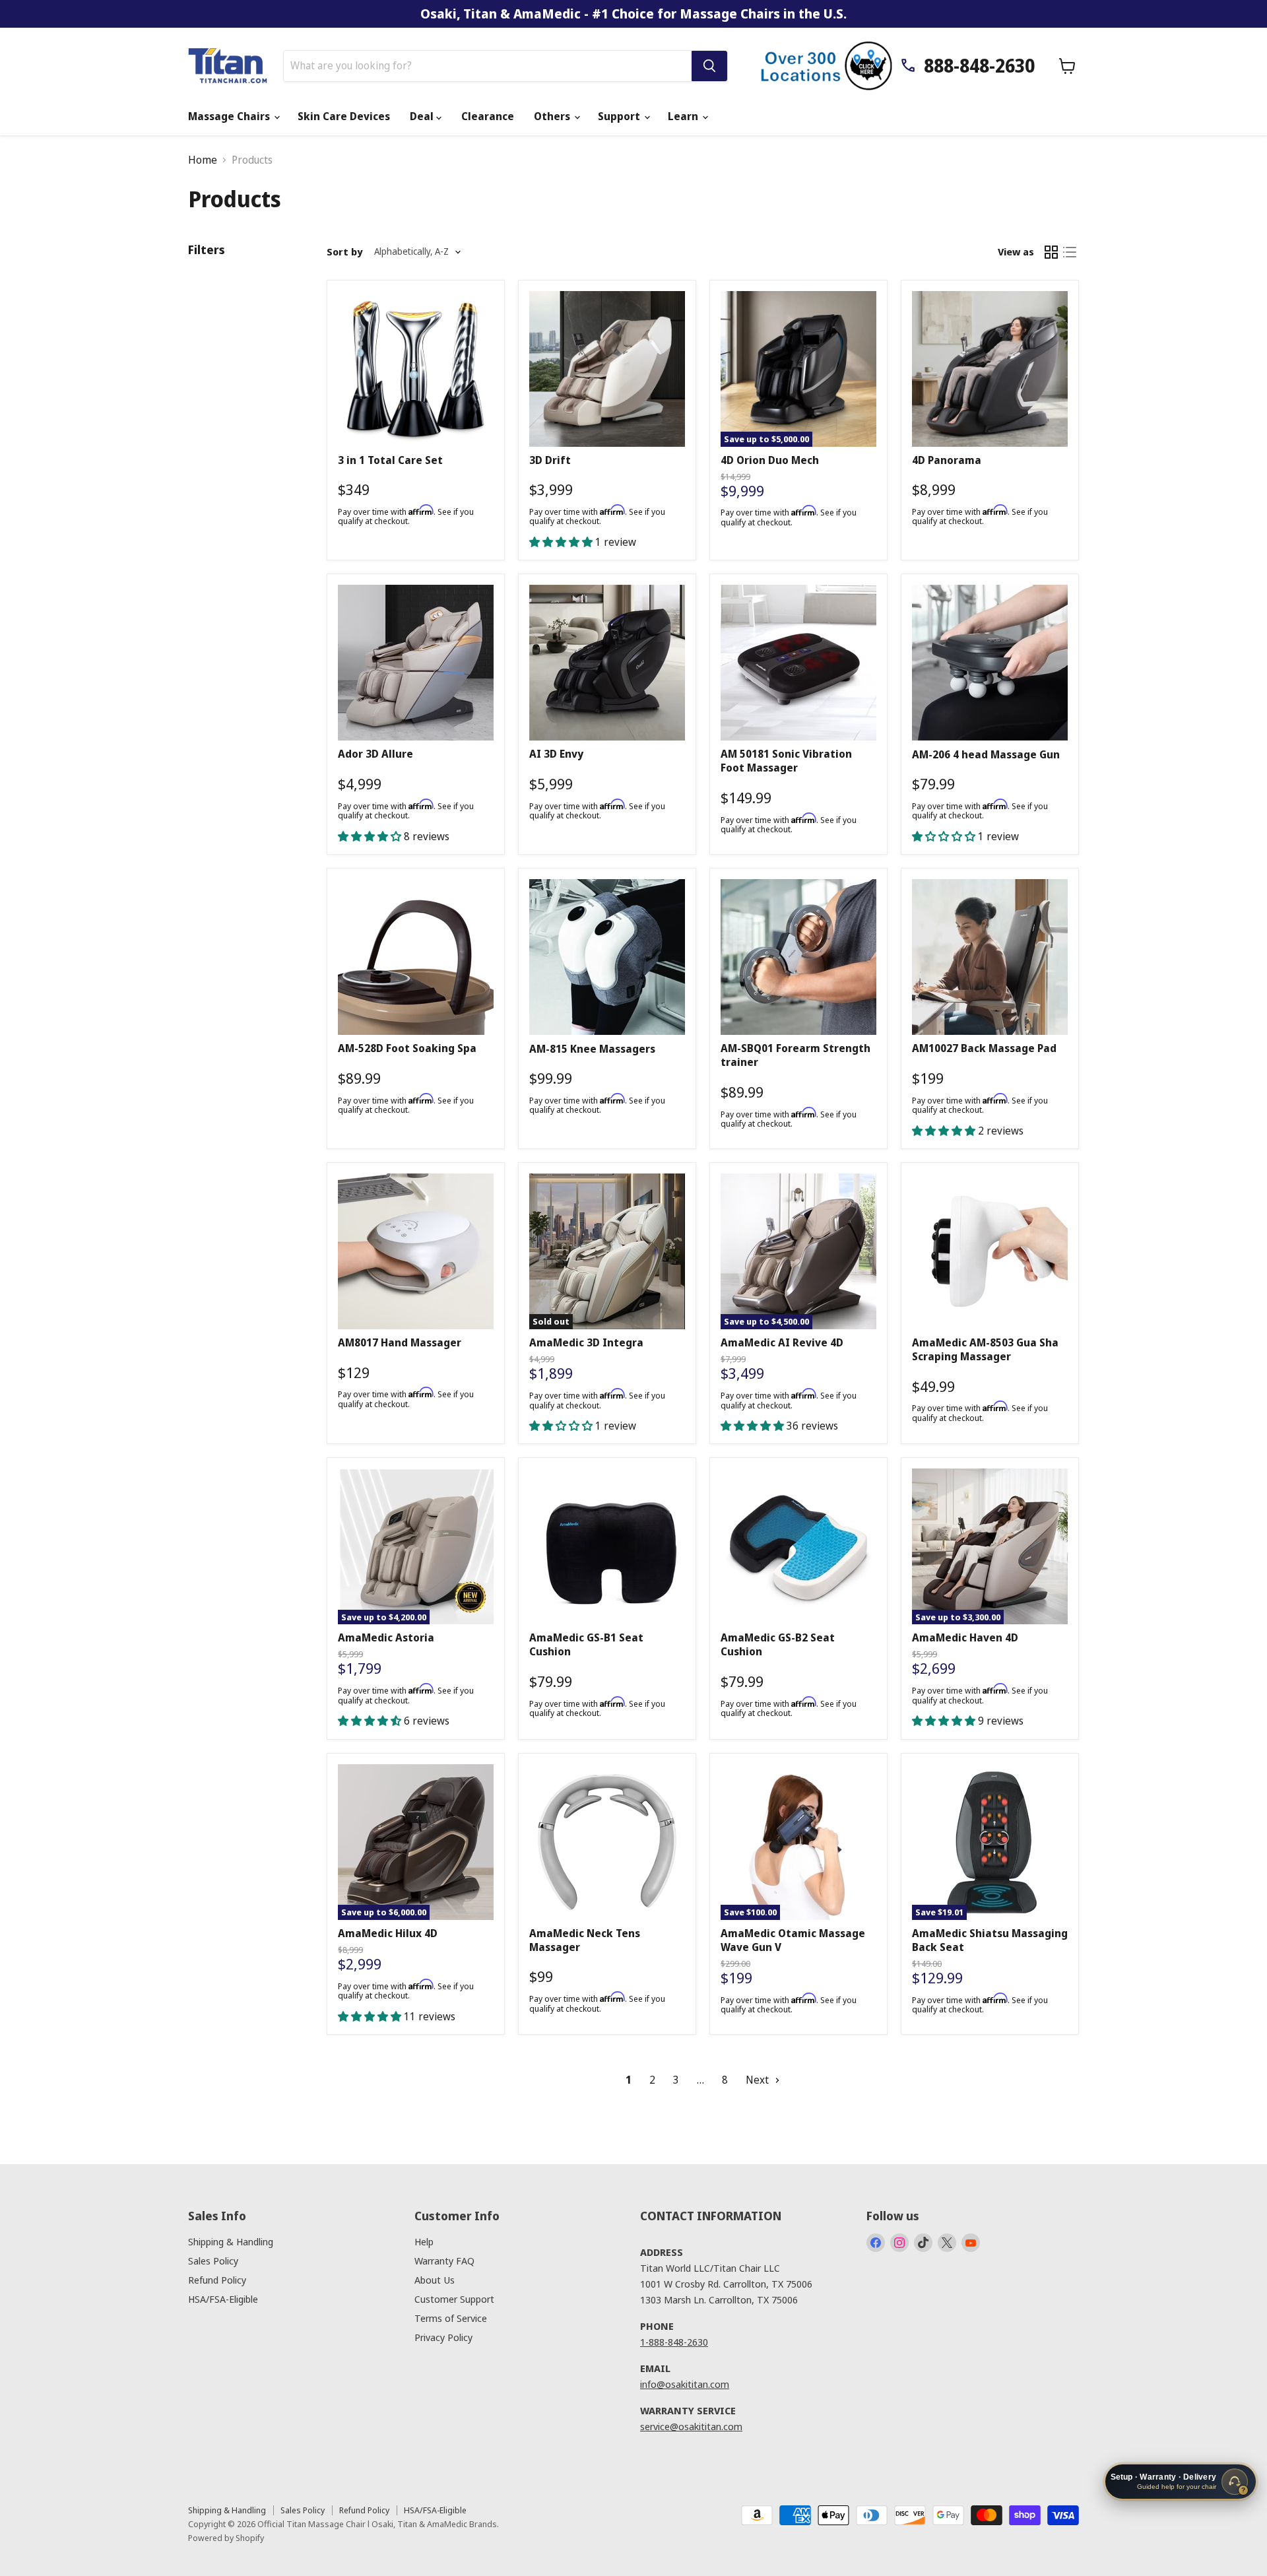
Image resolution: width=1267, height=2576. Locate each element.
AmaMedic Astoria (386, 1637)
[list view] (1070, 252)
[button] (562, 542)
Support (620, 116)
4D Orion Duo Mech (770, 460)
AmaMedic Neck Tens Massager (585, 1940)
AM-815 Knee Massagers (592, 1049)
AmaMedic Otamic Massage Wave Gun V (793, 1940)
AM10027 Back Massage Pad (984, 1048)
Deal (423, 116)
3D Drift (550, 460)
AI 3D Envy (556, 754)
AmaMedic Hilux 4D (388, 1933)
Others (553, 116)
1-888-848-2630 (674, 2342)
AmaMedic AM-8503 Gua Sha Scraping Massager (985, 1349)
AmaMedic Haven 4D (965, 1637)
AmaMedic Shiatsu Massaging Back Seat (990, 1940)
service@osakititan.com (691, 2426)
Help (424, 2241)
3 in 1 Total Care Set (390, 460)
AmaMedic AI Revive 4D (782, 1342)
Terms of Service (451, 2318)
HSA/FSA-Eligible (223, 2299)
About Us (435, 2280)
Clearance (488, 116)
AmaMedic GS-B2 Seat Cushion (778, 1644)
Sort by (344, 252)
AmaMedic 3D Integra (586, 1342)
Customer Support (454, 2299)
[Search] (709, 66)
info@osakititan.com (685, 2384)
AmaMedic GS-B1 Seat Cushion (586, 1644)
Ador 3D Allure (375, 754)
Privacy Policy (443, 2337)
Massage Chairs (230, 116)
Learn (684, 116)
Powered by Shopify (226, 2538)
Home (203, 160)
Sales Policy (213, 2261)
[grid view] (1051, 252)
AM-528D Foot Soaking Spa (407, 1048)
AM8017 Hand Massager (400, 1342)
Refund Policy (217, 2280)
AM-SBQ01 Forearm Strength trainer (796, 1055)
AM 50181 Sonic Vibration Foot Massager (786, 761)
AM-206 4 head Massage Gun (986, 754)
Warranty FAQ (444, 2261)
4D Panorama (947, 460)
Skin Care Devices (344, 116)
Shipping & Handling (231, 2241)
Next (759, 2080)
